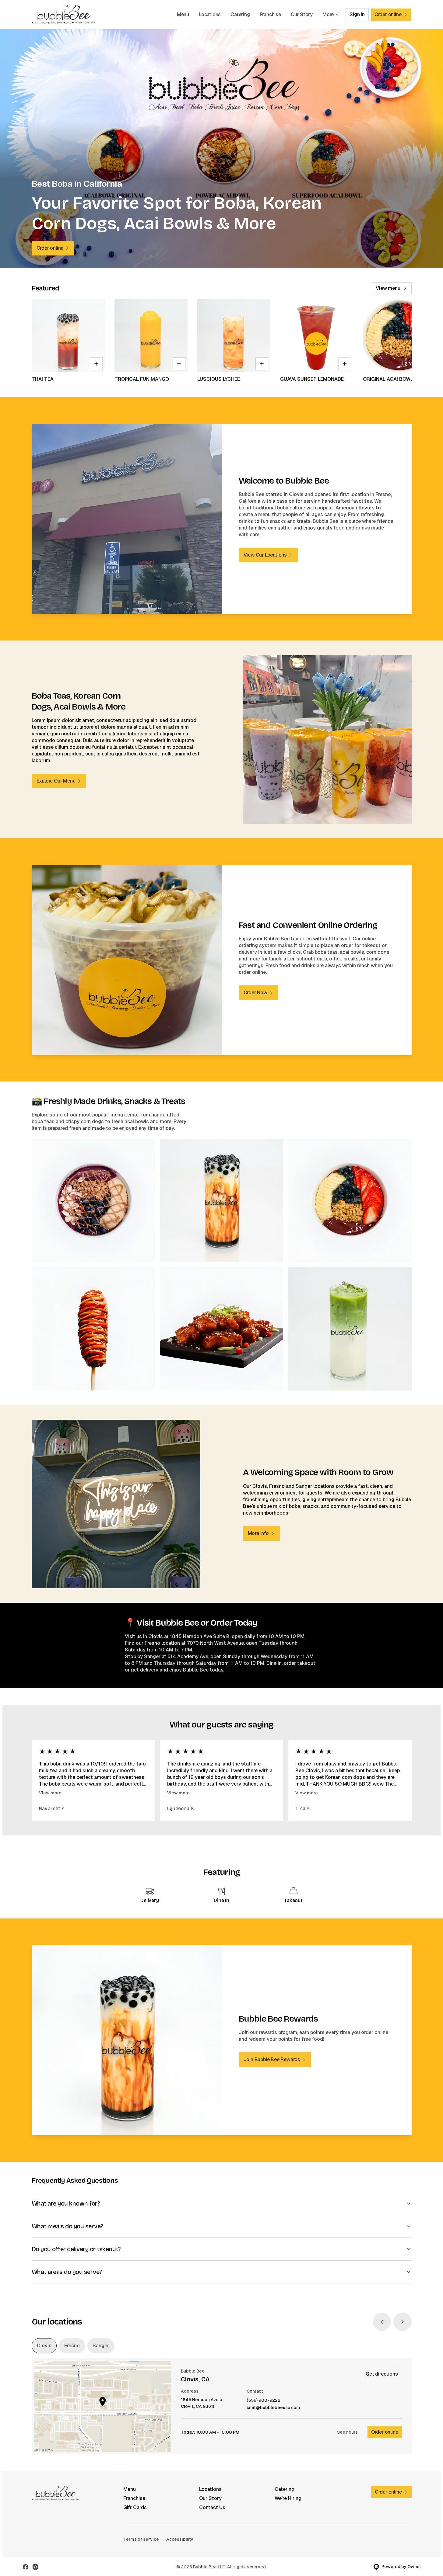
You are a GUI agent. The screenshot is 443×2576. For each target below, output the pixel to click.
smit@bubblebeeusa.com (273, 2408)
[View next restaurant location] (403, 2322)
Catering (240, 14)
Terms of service (141, 2539)
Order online (385, 2432)
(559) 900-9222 (264, 2400)
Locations (210, 14)
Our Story (302, 14)
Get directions (382, 2374)
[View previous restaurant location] (382, 2322)
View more (50, 1793)
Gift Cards (135, 2507)
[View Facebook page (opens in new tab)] (26, 2567)
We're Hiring (288, 2498)
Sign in (357, 14)
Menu (183, 14)
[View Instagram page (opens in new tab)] (35, 2567)
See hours (347, 2432)
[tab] (44, 2346)
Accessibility (180, 2539)
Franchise (270, 14)
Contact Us (212, 2507)
